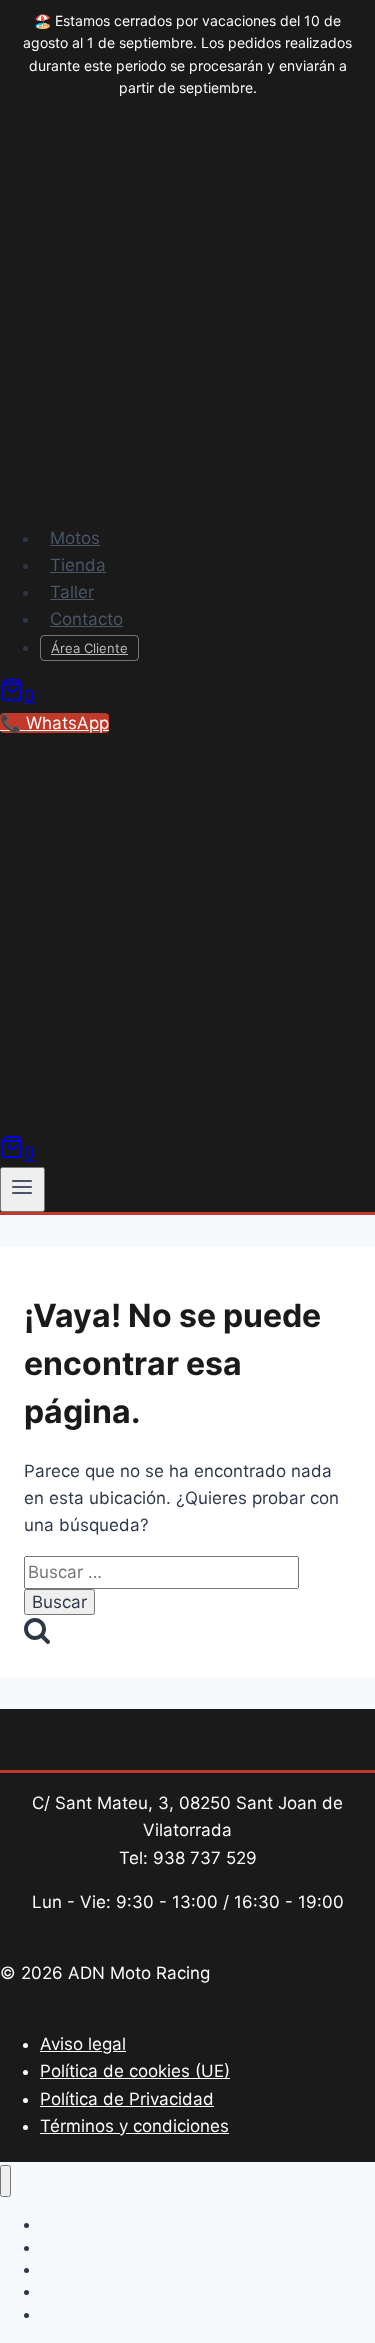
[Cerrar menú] (5, 2181)
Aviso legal (83, 2044)
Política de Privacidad (127, 2099)
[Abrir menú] (22, 1189)
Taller (72, 592)
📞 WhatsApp (54, 723)
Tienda (78, 565)
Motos (75, 538)
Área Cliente (89, 648)
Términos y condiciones (134, 2126)
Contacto (86, 619)
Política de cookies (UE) (135, 2071)
